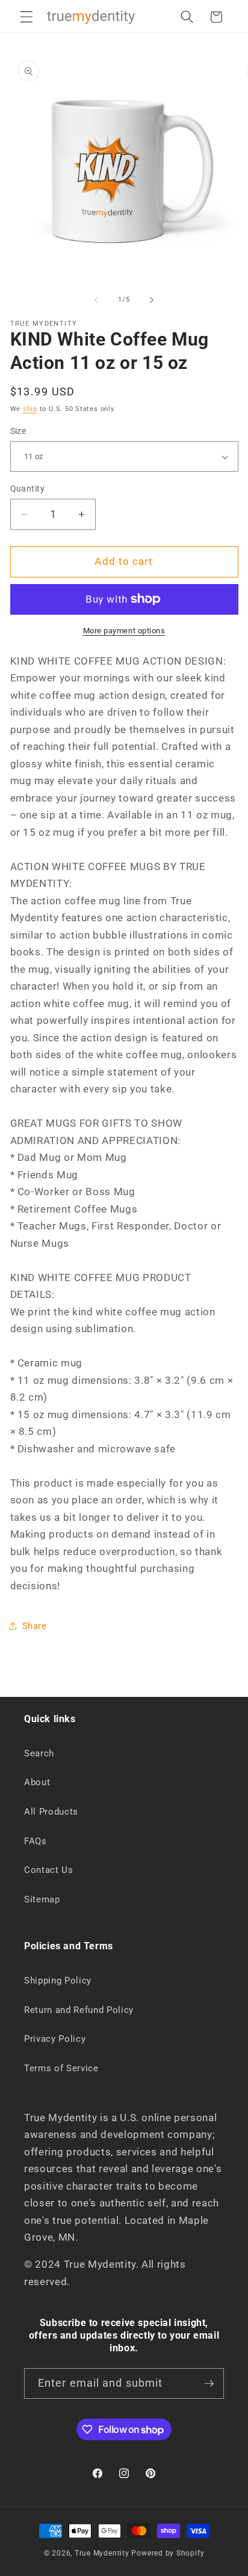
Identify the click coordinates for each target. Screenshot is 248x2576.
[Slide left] (96, 300)
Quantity (28, 489)
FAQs (36, 1841)
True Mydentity (102, 2553)
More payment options (124, 631)
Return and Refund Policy (79, 2010)
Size (18, 431)
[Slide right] (152, 300)
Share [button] (35, 1626)
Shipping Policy (58, 1981)
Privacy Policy (55, 2039)
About (37, 1782)
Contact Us (49, 1870)
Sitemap (42, 1899)
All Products (51, 1812)
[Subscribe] (209, 2384)
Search (39, 1753)
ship (30, 409)
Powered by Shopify (168, 2553)
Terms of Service (61, 2068)
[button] (26, 17)
